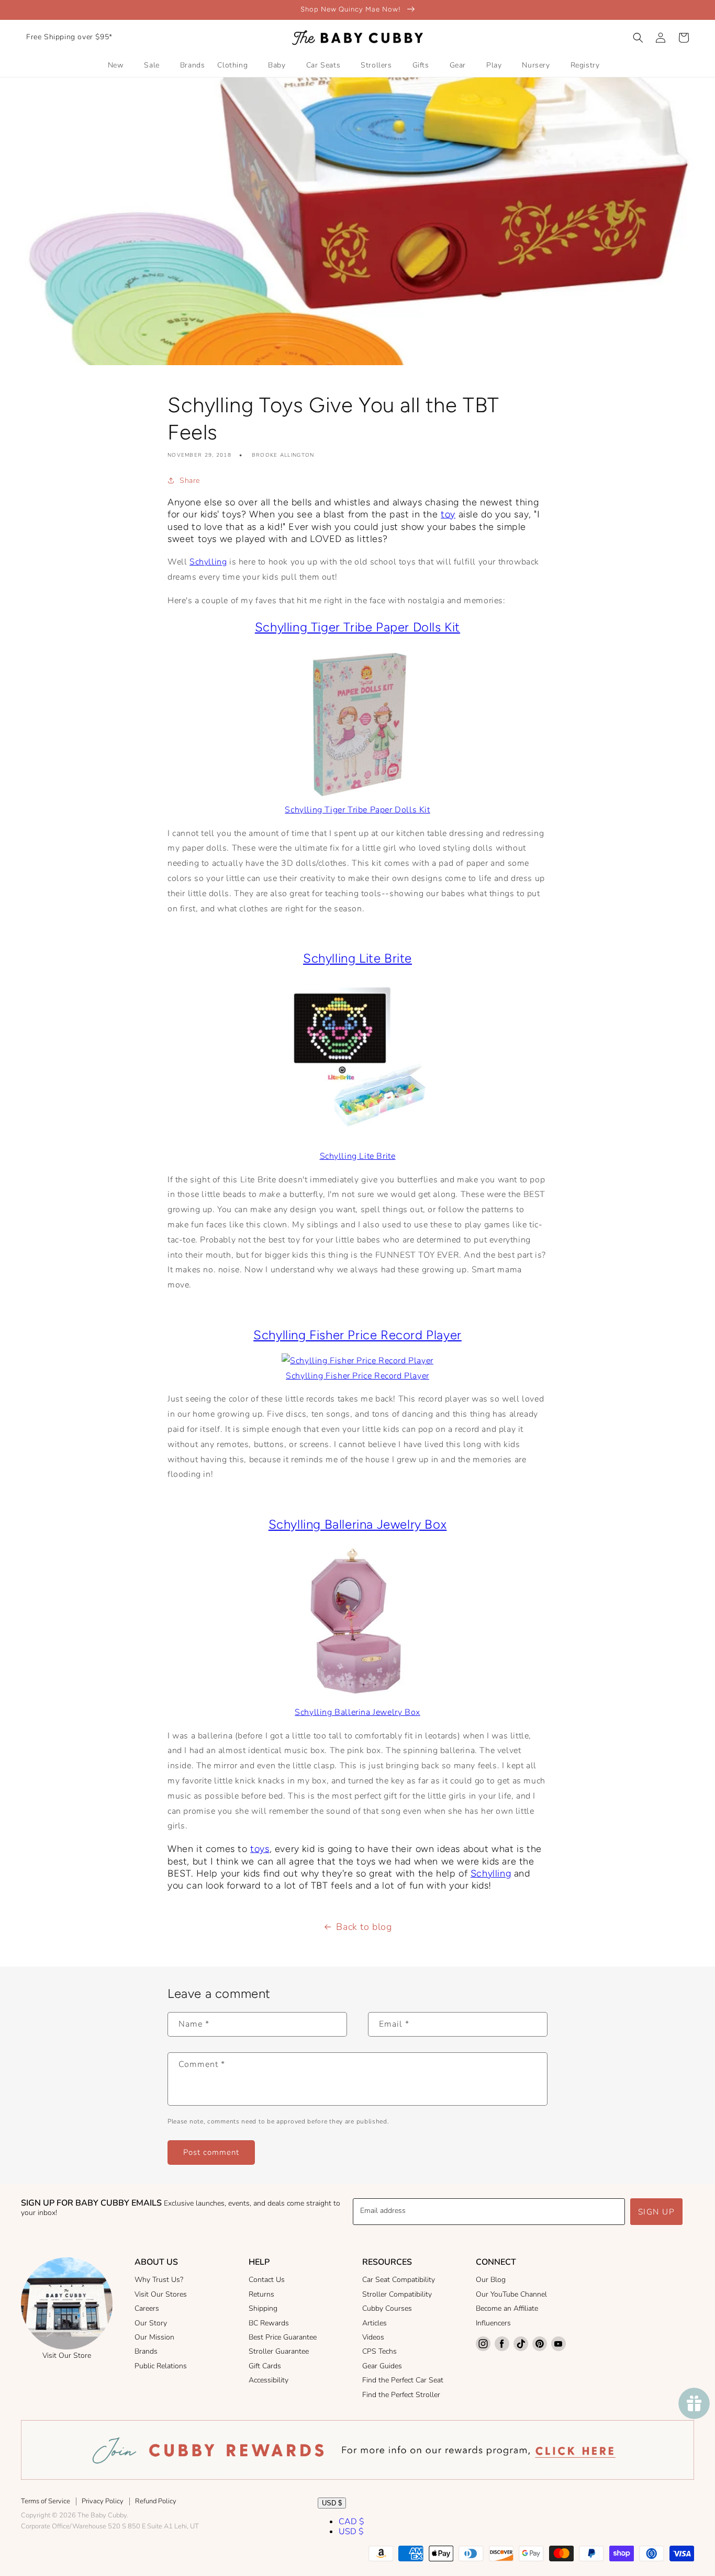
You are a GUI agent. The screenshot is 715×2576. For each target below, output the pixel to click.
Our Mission (154, 2337)
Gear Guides (382, 2366)
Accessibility (269, 2380)
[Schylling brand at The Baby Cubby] (357, 1361)
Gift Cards (265, 2366)
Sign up (657, 2212)
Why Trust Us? (159, 2280)
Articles (375, 2323)
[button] (638, 38)
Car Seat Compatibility (399, 2280)
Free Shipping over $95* (69, 37)
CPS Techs (379, 2351)
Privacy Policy (103, 2501)
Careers (147, 2308)
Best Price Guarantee (283, 2337)
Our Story (151, 2323)
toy (448, 514)
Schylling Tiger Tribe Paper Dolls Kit (357, 627)
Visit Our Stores (161, 2294)
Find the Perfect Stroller (401, 2395)
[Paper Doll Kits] (357, 724)
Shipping (263, 2308)
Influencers (493, 2323)
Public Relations (161, 2366)
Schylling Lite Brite (357, 958)
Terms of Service (46, 2501)
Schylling (208, 562)
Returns (261, 2294)
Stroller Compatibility (397, 2294)
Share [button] (190, 481)
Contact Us (267, 2280)
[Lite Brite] (357, 1055)
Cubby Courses (387, 2308)
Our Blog (491, 2280)
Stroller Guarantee (279, 2351)
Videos (373, 2337)
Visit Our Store (67, 2355)
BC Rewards (269, 2323)
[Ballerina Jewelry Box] (357, 1697)
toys (260, 1849)
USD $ (332, 2503)
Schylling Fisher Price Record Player (357, 1335)
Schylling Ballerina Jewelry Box (358, 1524)
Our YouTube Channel (511, 2294)
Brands (146, 2351)
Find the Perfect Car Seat (403, 2380)
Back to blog (364, 1927)
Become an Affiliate (507, 2308)
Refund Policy (156, 2501)
